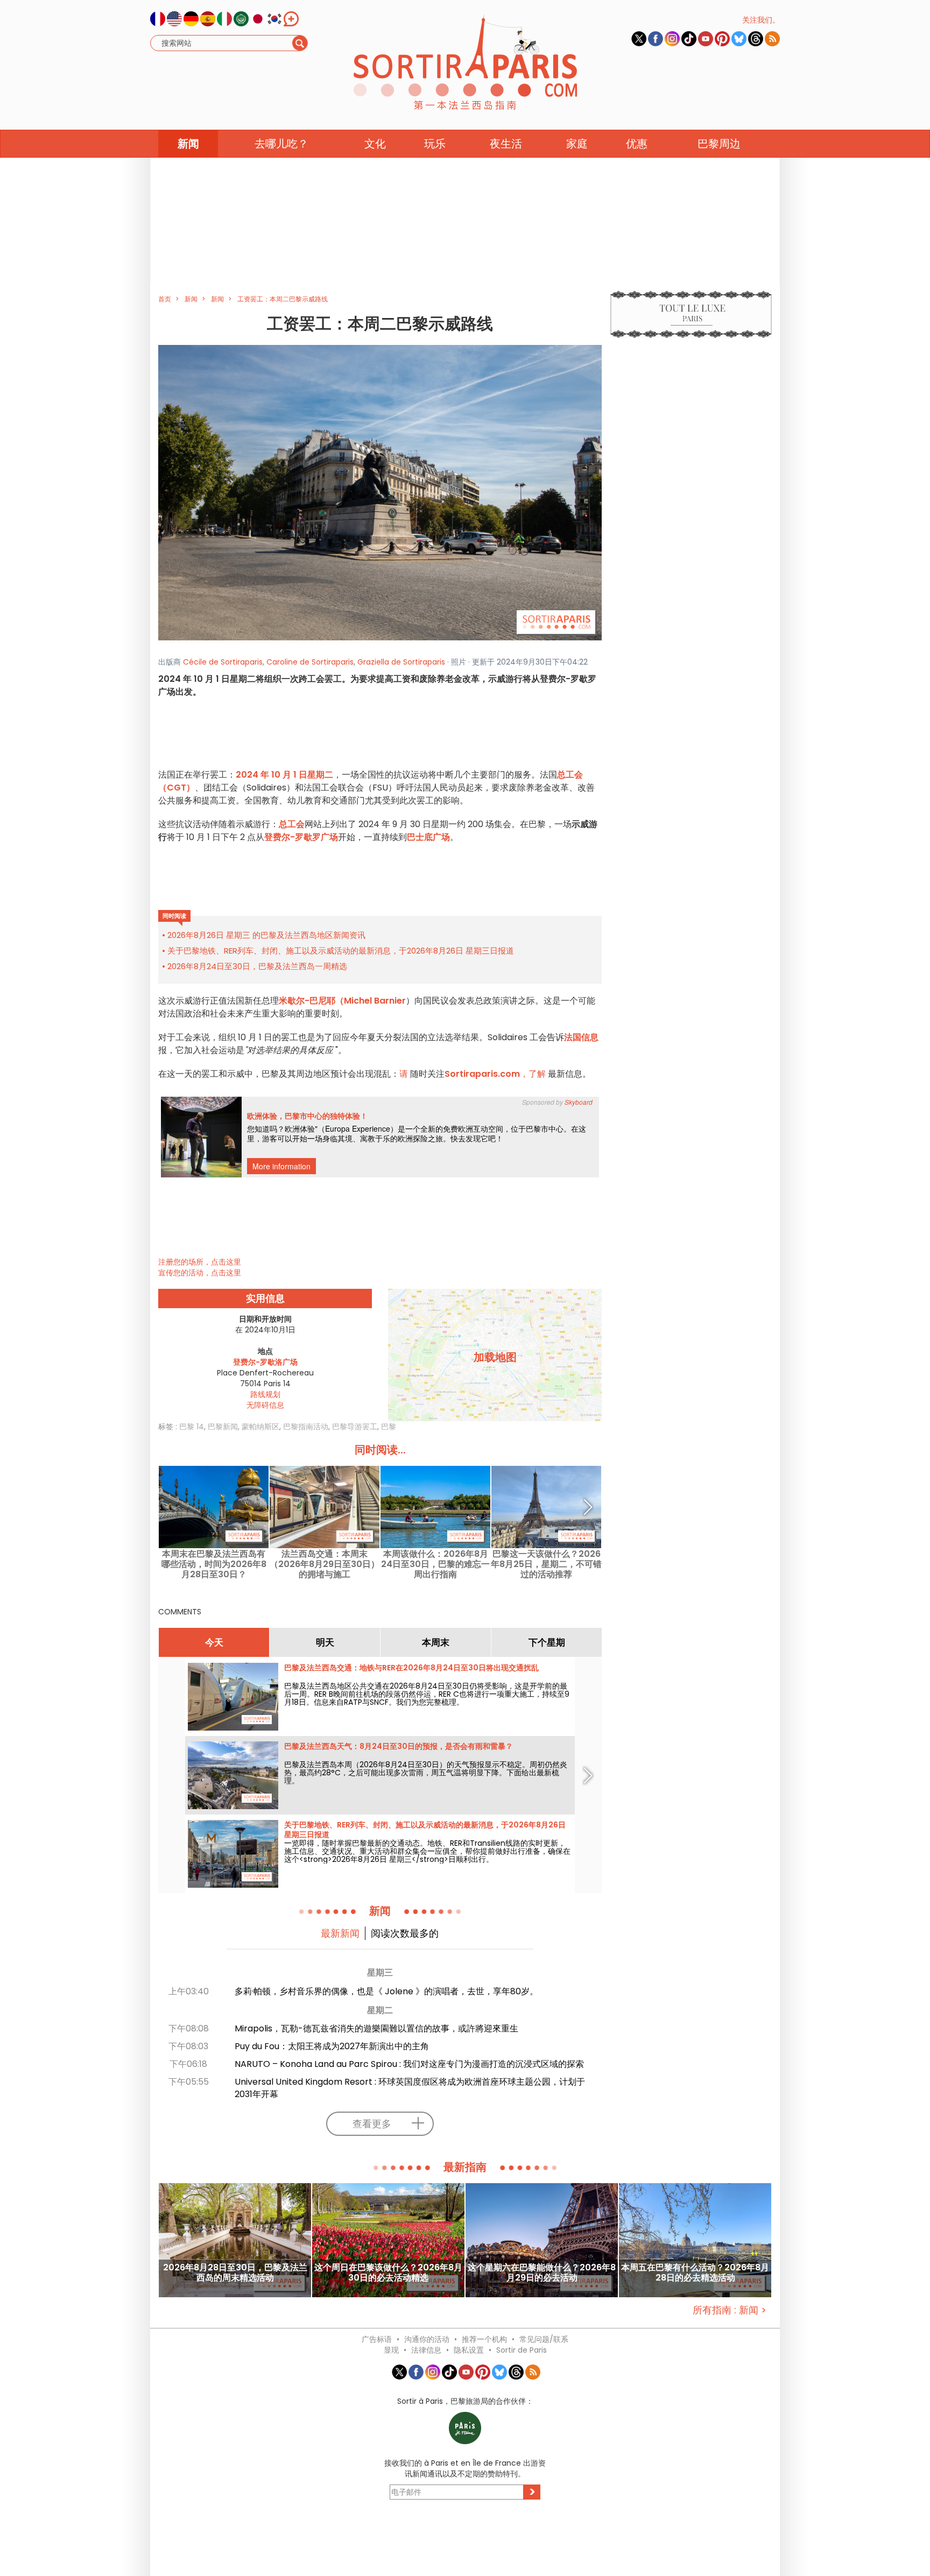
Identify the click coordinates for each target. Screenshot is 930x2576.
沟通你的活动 (427, 2339)
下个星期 (547, 1642)
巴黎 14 (192, 1427)
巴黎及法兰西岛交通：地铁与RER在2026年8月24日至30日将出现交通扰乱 (411, 1668)
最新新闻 (340, 1933)
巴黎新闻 (223, 1427)
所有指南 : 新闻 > (730, 2310)
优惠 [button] (637, 144)
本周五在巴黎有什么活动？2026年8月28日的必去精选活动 (695, 2273)
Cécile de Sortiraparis (223, 662)
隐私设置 (469, 2350)
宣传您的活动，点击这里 (200, 1273)
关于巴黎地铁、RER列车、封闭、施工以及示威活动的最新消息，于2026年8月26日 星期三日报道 (341, 951)
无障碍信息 (265, 1405)
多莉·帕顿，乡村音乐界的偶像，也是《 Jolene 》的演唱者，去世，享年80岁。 (386, 1991)
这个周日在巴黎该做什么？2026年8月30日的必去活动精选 (388, 2273)
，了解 (496, 1074)
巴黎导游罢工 (355, 1427)
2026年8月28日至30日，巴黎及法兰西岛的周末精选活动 (235, 2273)
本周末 (436, 1642)
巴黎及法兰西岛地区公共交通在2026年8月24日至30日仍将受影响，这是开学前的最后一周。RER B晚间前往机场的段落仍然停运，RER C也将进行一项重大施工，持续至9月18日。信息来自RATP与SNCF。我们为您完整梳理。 (427, 1694)
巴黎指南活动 (306, 1427)
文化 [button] (375, 144)
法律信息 (426, 2350)
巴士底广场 (428, 837)
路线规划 (265, 1394)
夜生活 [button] (506, 144)
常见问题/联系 (544, 2339)
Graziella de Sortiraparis (401, 662)
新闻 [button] (188, 144)
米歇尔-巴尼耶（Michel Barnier (342, 1001)
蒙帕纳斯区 (260, 1427)
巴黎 (389, 1427)
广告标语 (377, 2339)
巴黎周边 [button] (719, 144)
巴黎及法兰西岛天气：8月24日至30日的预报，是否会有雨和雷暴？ (399, 1746)
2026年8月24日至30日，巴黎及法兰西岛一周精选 (257, 966)
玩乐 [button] (435, 144)
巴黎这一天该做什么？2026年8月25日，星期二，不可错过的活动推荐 (546, 1564)
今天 (214, 1642)
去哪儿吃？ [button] (281, 144)
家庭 (577, 144)
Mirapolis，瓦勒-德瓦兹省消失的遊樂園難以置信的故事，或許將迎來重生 (376, 2028)
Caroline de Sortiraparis (310, 662)
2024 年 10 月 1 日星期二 (284, 775)
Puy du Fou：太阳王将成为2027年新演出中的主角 (332, 2046)
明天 (325, 1642)
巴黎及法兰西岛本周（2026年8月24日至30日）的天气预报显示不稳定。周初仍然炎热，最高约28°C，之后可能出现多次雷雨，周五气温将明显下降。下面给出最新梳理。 (426, 1773)
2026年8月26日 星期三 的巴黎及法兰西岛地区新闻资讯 (266, 935)
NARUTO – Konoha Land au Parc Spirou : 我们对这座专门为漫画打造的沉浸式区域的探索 (409, 2064)
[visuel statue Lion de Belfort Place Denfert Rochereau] (380, 492)
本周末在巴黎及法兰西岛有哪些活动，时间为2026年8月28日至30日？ (214, 1564)
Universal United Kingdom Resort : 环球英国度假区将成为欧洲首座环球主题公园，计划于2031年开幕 (410, 2088)
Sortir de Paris (522, 2350)
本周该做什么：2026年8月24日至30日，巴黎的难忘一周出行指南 (435, 1564)
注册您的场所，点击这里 (200, 1262)
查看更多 (372, 2124)
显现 (391, 2350)
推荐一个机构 (484, 2339)
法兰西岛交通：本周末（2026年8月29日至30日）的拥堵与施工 (325, 1564)
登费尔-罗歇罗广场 (301, 837)
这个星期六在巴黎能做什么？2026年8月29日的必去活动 (542, 2273)
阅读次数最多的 (405, 1933)
